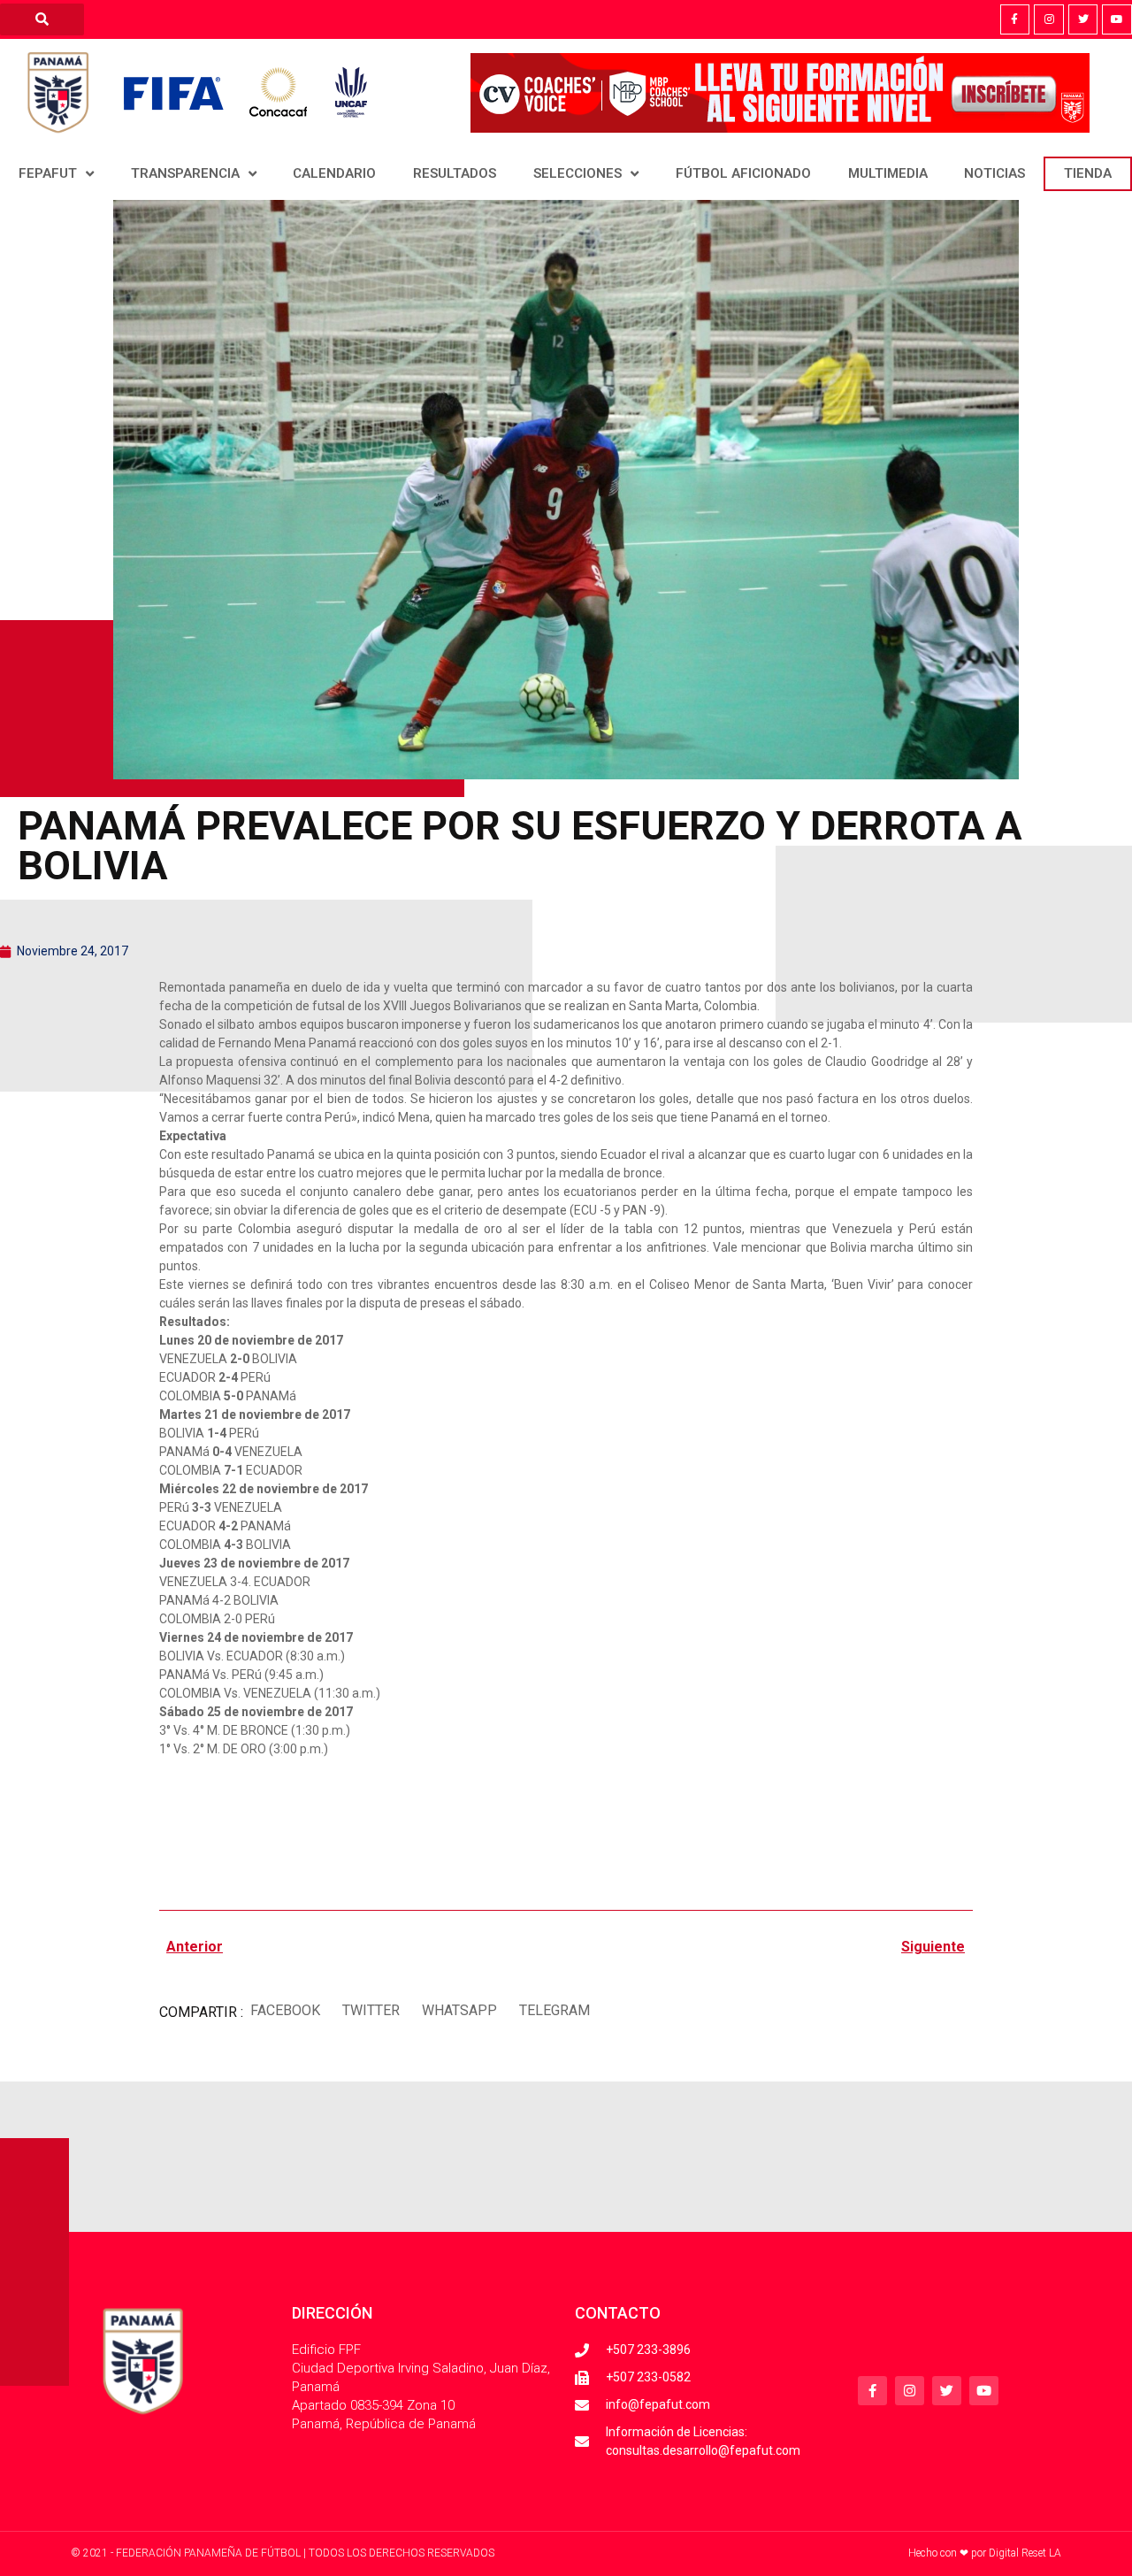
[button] (285, 2010)
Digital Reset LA (1025, 2553)
